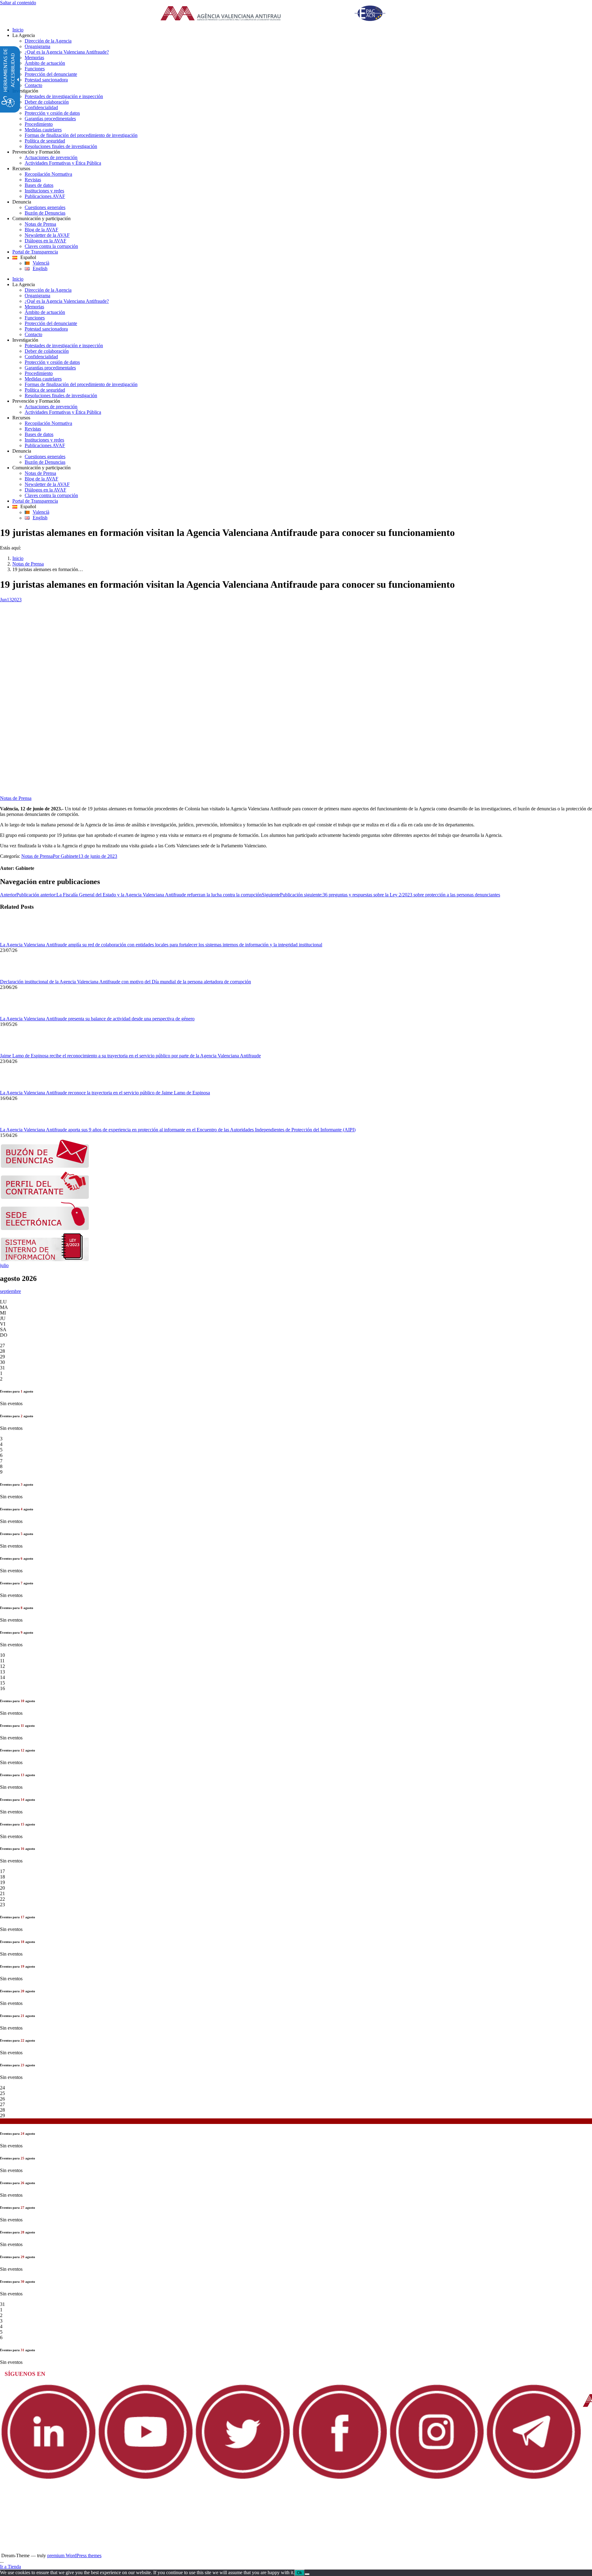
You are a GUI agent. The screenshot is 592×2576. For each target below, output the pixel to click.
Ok (300, 2573)
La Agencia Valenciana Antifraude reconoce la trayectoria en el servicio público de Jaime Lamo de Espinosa (105, 1093)
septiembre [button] (10, 1291)
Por (66, 856)
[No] (307, 2574)
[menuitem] (302, 30)
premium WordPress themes (74, 2555)
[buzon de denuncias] (45, 1166)
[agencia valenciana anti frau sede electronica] (45, 1229)
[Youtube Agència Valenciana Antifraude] (146, 2479)
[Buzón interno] (45, 1260)
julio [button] (4, 1265)
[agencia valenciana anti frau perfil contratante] (45, 1197)
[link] (281, 14)
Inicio (18, 558)
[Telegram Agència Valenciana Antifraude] (534, 2479)
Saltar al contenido (18, 3)
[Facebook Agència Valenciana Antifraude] (340, 2479)
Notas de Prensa (28, 564)
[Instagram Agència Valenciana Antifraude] (437, 2479)
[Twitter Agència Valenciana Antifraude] (243, 2479)
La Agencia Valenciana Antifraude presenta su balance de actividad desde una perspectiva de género (97, 1019)
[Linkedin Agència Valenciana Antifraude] (49, 2479)
